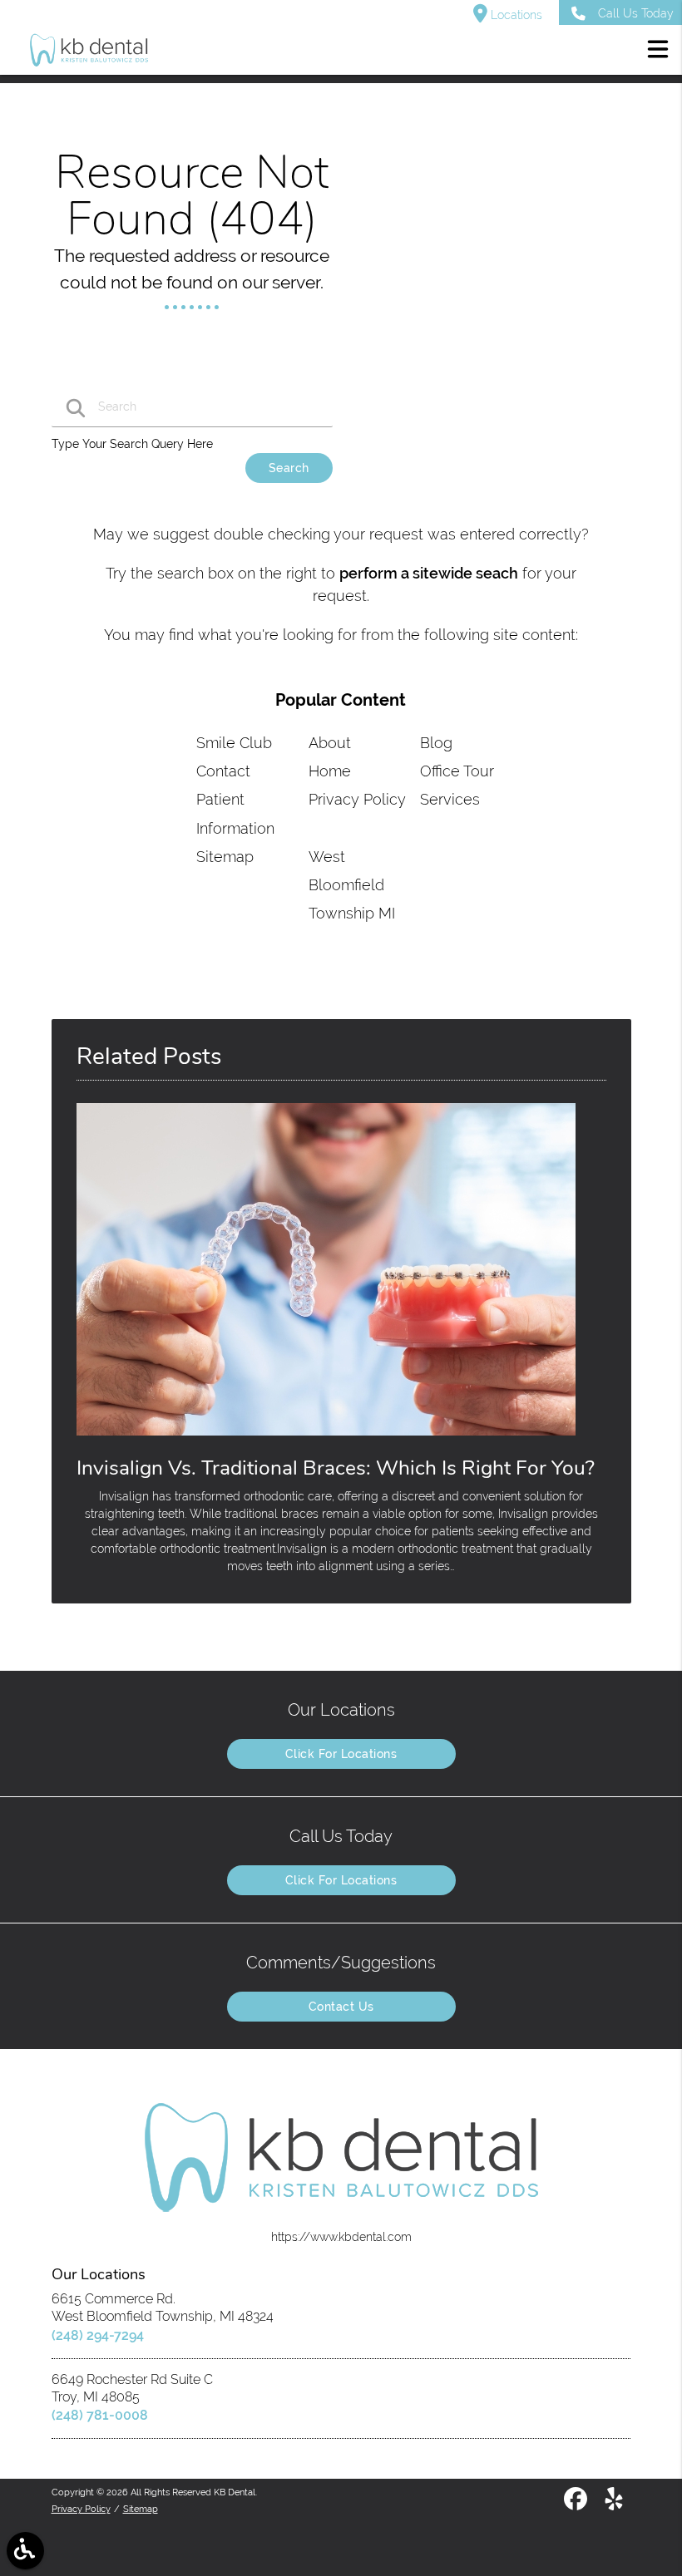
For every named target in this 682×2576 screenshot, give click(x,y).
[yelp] (614, 2505)
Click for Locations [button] (341, 1754)
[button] (658, 52)
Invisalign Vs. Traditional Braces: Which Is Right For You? (336, 1468)
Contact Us (341, 2007)
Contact (223, 771)
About (330, 743)
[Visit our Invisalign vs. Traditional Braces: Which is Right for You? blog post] (326, 1440)
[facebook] (577, 2505)
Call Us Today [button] (636, 13)
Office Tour (457, 771)
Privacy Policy (357, 799)
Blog (436, 743)
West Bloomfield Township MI (352, 885)
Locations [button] (515, 15)
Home (330, 771)
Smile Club (234, 743)
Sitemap (225, 857)
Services (450, 799)
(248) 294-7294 (98, 2335)
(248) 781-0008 (100, 2415)
